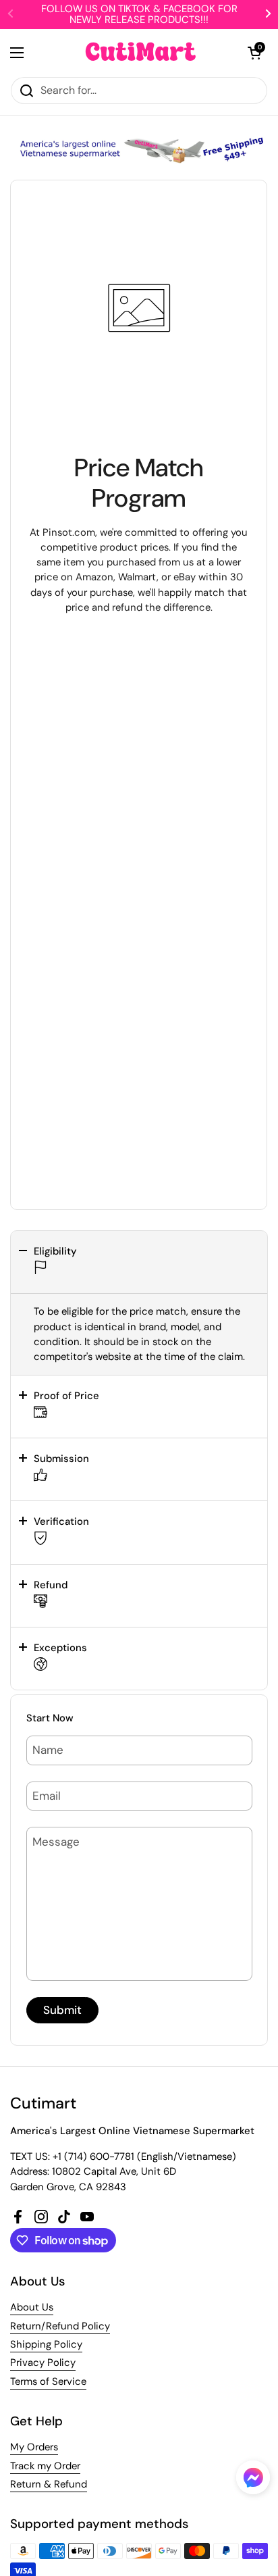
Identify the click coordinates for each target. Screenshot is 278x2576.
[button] (139, 1262)
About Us (32, 2307)
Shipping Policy (46, 2344)
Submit (62, 2010)
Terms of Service (48, 2381)
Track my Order (45, 2466)
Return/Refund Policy (60, 2326)
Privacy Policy (43, 2363)
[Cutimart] (141, 53)
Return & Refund (49, 2484)
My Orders (34, 2447)
